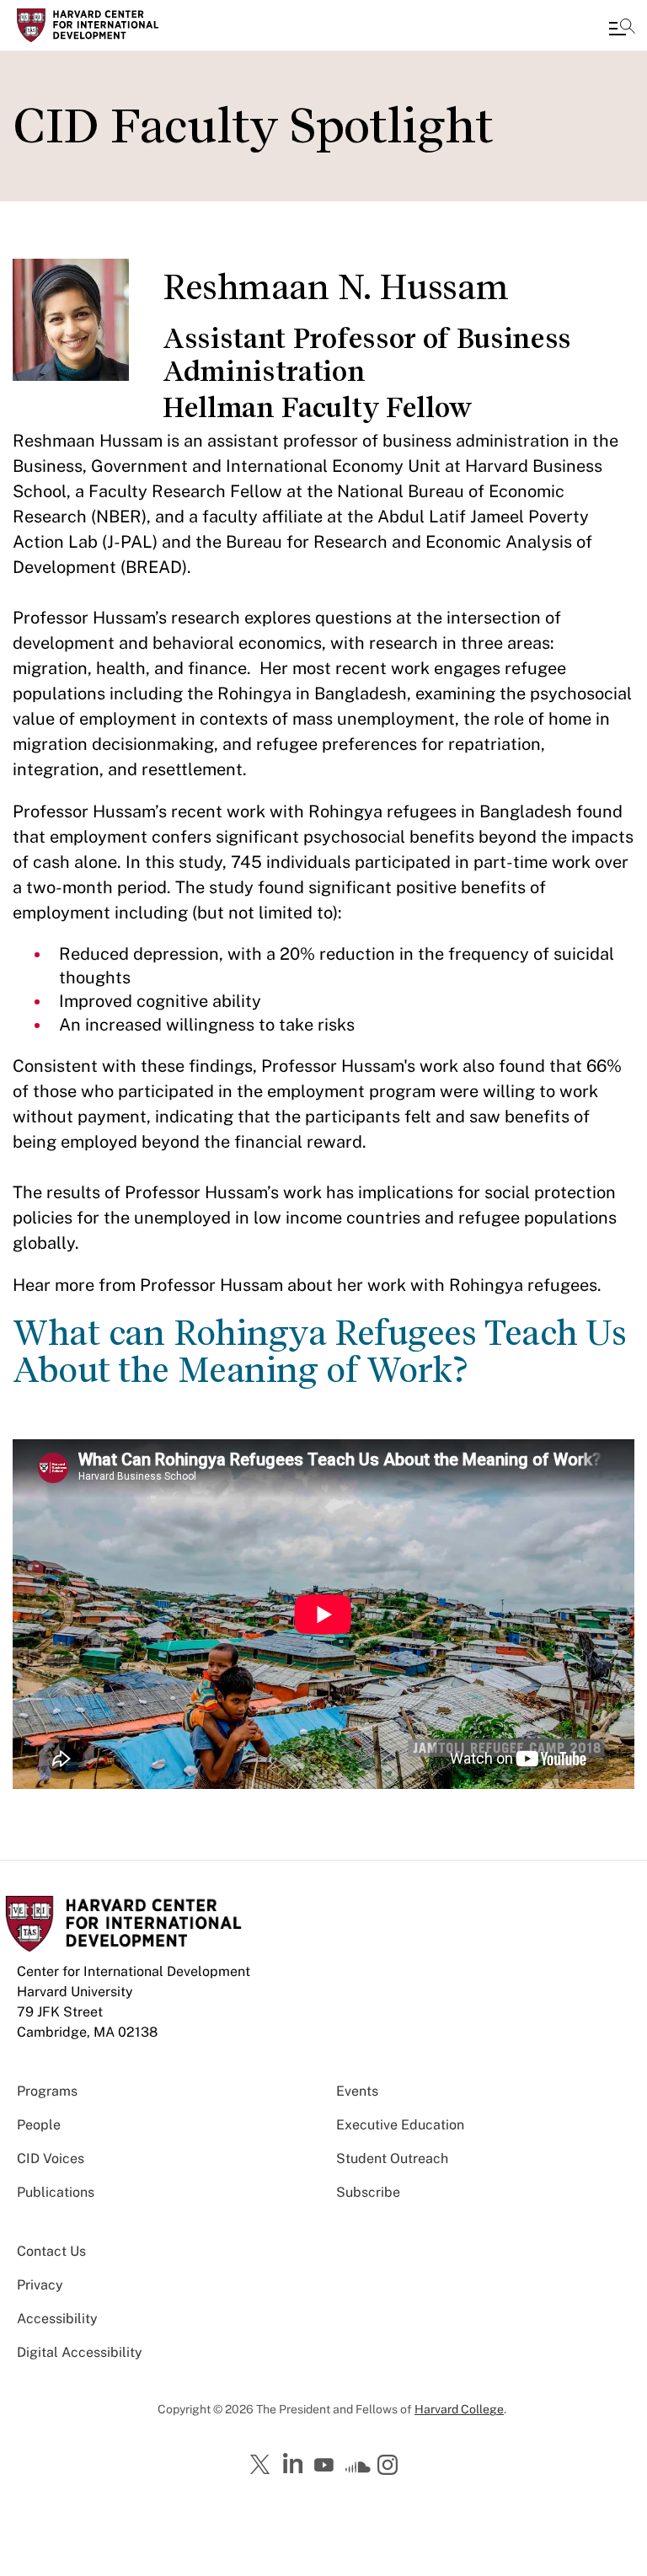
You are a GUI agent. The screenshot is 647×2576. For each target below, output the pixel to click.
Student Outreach (392, 2158)
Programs (47, 2091)
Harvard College (459, 2409)
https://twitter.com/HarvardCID (263, 2466)
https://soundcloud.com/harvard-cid (358, 2471)
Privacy (40, 2285)
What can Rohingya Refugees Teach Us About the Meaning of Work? (320, 1352)
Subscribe (368, 2192)
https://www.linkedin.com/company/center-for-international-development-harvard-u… (295, 2464)
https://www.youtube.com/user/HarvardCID (326, 2466)
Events (357, 2091)
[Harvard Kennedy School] (114, 25)
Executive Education (400, 2125)
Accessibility (57, 2319)
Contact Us (51, 2251)
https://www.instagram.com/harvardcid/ (390, 2466)
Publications (56, 2192)
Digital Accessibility (80, 2352)
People (39, 2125)
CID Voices (51, 2158)
